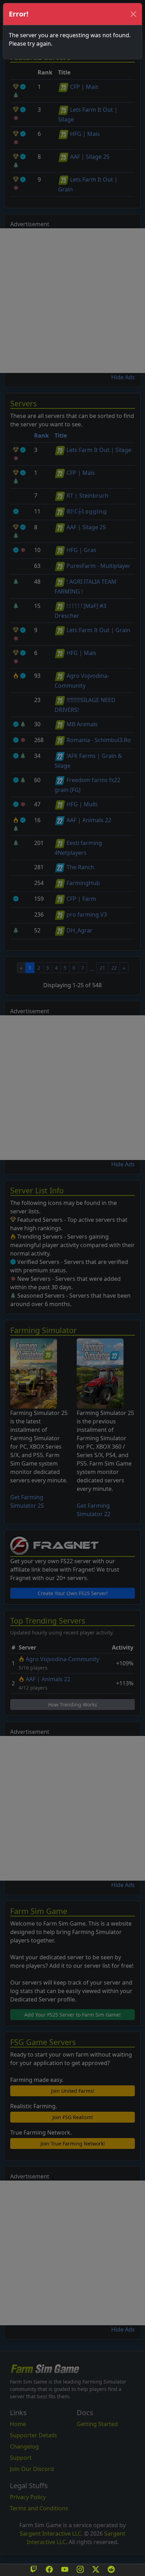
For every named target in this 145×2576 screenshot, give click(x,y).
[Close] (133, 14)
